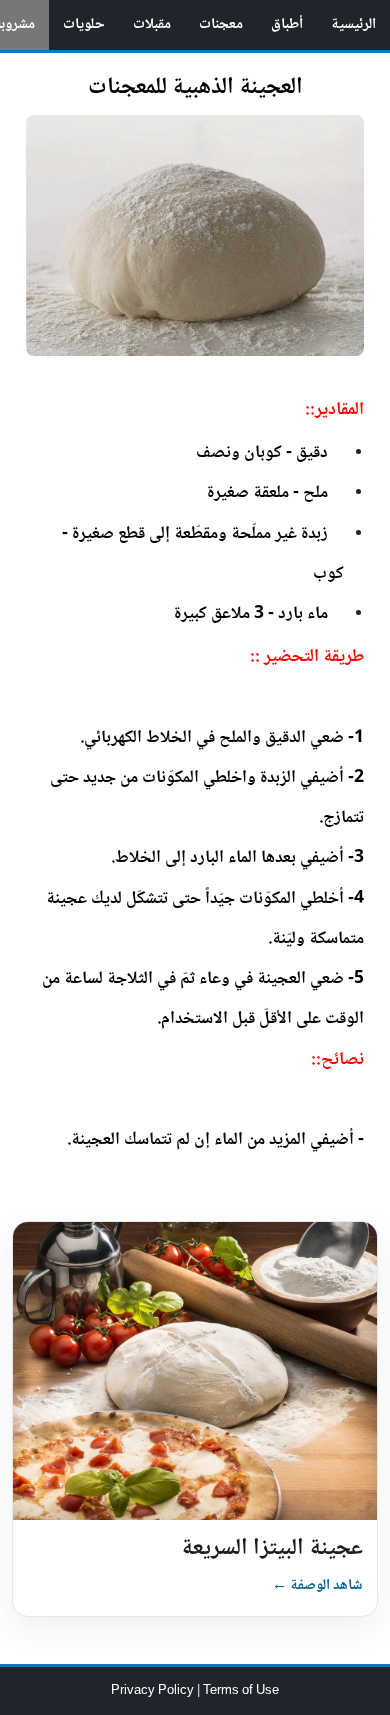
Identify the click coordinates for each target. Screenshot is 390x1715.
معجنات (221, 25)
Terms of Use (241, 1691)
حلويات (84, 25)
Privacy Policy (154, 1691)
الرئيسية (353, 25)
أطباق (287, 25)
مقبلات (152, 25)
